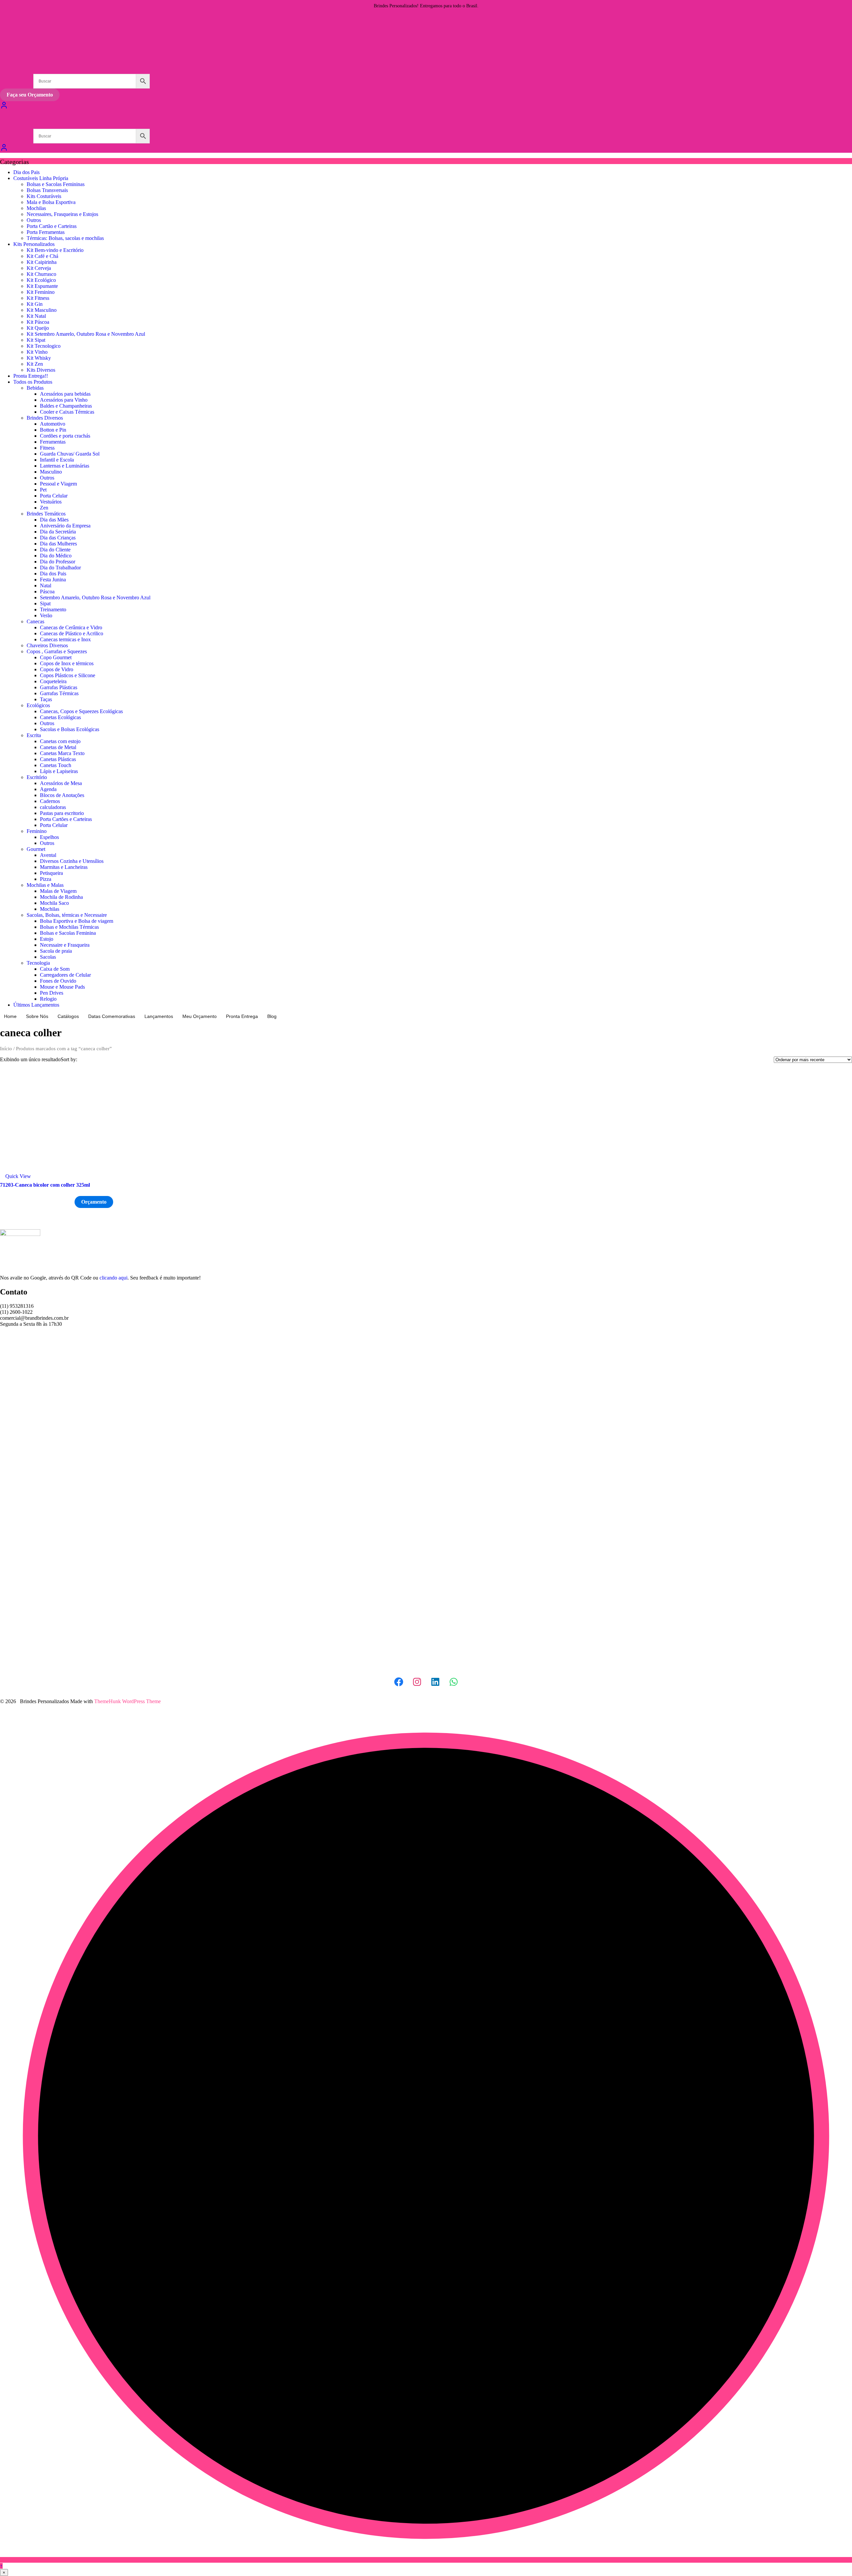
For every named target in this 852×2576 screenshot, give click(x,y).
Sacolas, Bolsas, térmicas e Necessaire (67, 915)
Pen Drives (52, 993)
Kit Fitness (38, 298)
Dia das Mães (54, 520)
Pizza (46, 879)
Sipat (45, 603)
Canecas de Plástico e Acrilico (72, 633)
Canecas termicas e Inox (65, 639)
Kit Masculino (42, 310)
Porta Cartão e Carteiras (52, 226)
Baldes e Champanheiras (66, 406)
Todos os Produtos (33, 382)
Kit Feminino (41, 292)
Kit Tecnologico (44, 346)
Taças (46, 699)
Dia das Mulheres (58, 544)
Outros (34, 220)
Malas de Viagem (58, 891)
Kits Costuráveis (44, 196)
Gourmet (36, 849)
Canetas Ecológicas (60, 717)
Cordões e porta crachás (65, 436)
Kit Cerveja (39, 268)
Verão (46, 615)
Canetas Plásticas (58, 759)
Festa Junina (53, 580)
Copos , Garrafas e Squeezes (57, 651)
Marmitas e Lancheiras (64, 867)
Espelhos (49, 837)
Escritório (37, 777)
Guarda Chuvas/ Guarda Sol (70, 454)
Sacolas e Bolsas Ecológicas (70, 729)
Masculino (51, 472)
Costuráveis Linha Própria (41, 178)
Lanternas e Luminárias (65, 466)
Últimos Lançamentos (36, 1005)
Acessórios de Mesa (61, 783)
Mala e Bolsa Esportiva (51, 202)
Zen (44, 508)
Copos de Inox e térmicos (67, 663)
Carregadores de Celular (65, 975)
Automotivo (53, 424)
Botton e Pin (53, 430)
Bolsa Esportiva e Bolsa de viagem (77, 921)
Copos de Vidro (57, 669)
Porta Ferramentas (46, 232)
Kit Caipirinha (42, 262)
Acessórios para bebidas (65, 394)
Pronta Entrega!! (31, 376)
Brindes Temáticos (46, 514)
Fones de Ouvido (58, 981)
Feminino (37, 831)
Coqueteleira (53, 681)
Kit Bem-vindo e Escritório (55, 250)
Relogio (48, 999)
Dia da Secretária (58, 532)
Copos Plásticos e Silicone (68, 675)
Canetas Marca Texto (62, 753)
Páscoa (47, 592)
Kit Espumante (42, 286)
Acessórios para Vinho (64, 400)
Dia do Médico (56, 556)
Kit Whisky (39, 358)
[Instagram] (417, 1682)
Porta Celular (54, 496)
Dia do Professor (58, 562)
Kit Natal (36, 316)
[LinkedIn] (435, 1682)
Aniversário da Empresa (65, 526)
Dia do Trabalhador (60, 568)
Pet (43, 490)
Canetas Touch (56, 765)
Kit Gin (35, 304)
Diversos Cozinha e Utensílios (72, 861)
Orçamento (94, 1202)
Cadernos (50, 801)
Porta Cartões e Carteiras (66, 819)
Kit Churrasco (41, 274)
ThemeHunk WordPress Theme (127, 1701)
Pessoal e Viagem (58, 484)
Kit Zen (35, 364)
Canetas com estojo (60, 741)
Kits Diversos (41, 370)
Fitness (47, 448)
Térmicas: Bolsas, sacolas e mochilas (65, 238)
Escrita (34, 735)
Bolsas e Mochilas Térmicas (69, 927)
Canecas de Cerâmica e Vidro (71, 627)
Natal (46, 586)
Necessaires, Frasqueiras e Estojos (62, 214)
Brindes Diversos (45, 418)
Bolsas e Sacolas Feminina (68, 933)
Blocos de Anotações (62, 795)
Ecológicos (38, 705)
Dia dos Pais (26, 172)
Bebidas (35, 388)
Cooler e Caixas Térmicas (67, 412)
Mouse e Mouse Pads (62, 987)
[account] (4, 150)
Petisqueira (51, 873)
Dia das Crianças (58, 538)
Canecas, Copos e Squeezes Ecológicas (81, 711)
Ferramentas (53, 442)
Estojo (47, 939)
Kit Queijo (38, 328)
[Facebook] (399, 1682)
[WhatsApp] (454, 1682)
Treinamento (53, 609)
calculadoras (53, 807)
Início (6, 1049)
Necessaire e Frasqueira (65, 945)
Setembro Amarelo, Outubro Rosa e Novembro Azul (95, 597)
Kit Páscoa (38, 322)
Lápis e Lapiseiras (59, 771)
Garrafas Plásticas (59, 687)
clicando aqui (113, 1278)
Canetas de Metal (58, 747)
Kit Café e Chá (42, 256)
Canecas (35, 621)
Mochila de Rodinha (61, 897)
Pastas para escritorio (62, 813)
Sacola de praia (56, 951)
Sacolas (48, 957)
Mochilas (36, 208)
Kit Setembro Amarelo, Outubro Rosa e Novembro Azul (86, 334)
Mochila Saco (54, 903)
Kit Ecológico (41, 280)
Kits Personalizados (34, 244)
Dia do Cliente (55, 550)
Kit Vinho (37, 352)
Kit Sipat (36, 340)
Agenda (48, 789)
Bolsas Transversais (47, 190)
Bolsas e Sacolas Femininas (56, 184)
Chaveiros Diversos (47, 645)
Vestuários (51, 502)
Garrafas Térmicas (59, 693)
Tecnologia (38, 963)
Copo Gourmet (56, 657)
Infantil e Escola (57, 460)
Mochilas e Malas (45, 885)
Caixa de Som (55, 969)
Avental (48, 855)
